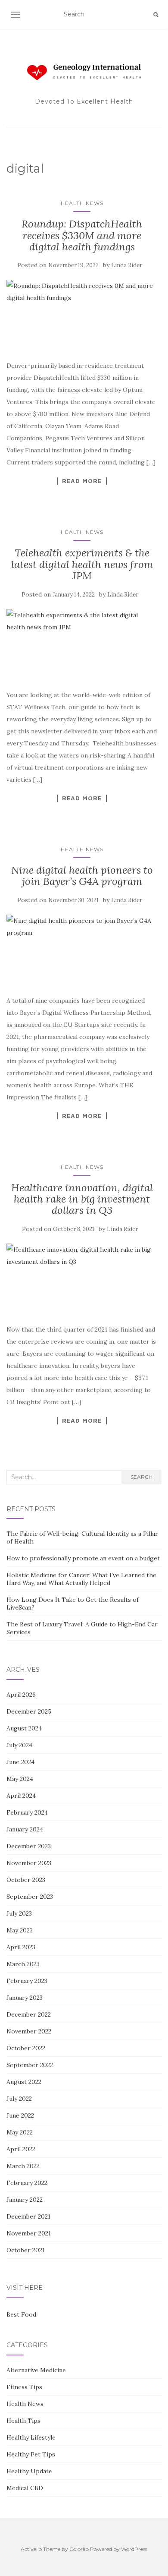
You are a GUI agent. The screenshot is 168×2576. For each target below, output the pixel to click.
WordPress (134, 2549)
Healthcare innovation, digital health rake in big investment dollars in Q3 (82, 1199)
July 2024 (19, 1745)
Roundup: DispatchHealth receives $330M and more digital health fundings (82, 235)
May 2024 (20, 1779)
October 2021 (26, 2250)
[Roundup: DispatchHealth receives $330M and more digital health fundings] (82, 315)
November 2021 (29, 2233)
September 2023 (30, 1897)
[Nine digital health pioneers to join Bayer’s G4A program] (82, 950)
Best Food (21, 2314)
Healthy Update (29, 2471)
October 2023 (26, 1880)
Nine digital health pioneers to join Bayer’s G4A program (82, 876)
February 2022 (27, 2183)
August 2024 (24, 1728)
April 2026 (21, 1695)
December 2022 (29, 2014)
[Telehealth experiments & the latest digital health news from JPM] (82, 645)
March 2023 (23, 1964)
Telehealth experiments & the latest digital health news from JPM (82, 564)
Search (142, 1477)
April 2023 (21, 1947)
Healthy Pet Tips (31, 2454)
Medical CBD (25, 2488)
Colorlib (79, 2549)
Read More (82, 481)
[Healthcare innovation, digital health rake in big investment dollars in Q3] (82, 1279)
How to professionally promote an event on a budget (83, 1558)
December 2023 (29, 1846)
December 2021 (28, 2216)
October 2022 (26, 2048)
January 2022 (25, 2200)
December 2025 (29, 1711)
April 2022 (21, 2149)
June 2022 (20, 2115)
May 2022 (20, 2132)
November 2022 (29, 2031)
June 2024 (20, 1762)
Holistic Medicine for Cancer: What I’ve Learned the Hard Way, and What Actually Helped (81, 1579)
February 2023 (27, 1981)
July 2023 (19, 1913)
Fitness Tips (24, 2387)
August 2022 (24, 2082)
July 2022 (19, 2099)
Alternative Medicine (36, 2370)
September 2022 (30, 2065)
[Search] (156, 15)
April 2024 (21, 1796)
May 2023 (20, 1930)
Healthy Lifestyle (31, 2437)
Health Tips (23, 2421)
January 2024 (25, 1829)
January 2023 (25, 1998)
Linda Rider (127, 265)
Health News (82, 203)
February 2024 (27, 1812)
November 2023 (29, 1863)
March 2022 (23, 2166)
